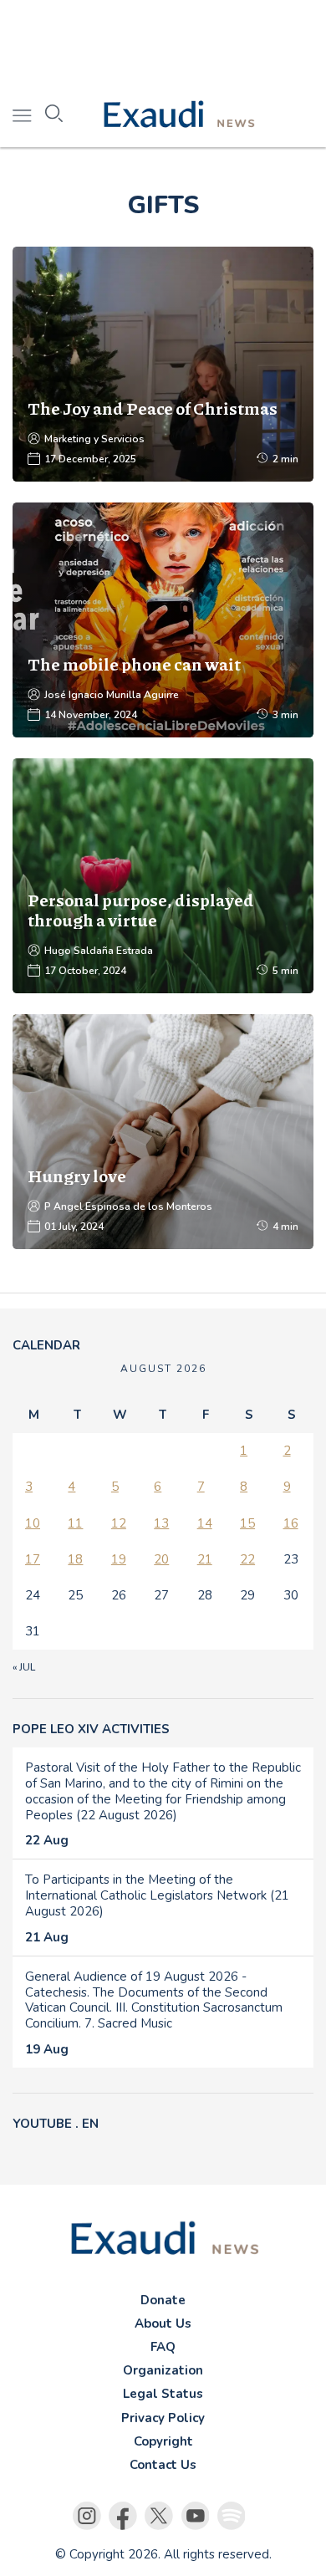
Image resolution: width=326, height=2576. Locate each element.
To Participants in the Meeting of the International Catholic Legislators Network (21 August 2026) (157, 1895)
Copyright (163, 2441)
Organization (163, 2370)
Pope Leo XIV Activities (91, 1729)
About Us (163, 2324)
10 (33, 1523)
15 (247, 1523)
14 (205, 1523)
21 (205, 1559)
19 (119, 1559)
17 (33, 1559)
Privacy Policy (163, 2418)
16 (291, 1523)
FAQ (163, 2347)
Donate (163, 2300)
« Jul (24, 1667)
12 (119, 1523)
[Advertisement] (163, 42)
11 (75, 1523)
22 (247, 1559)
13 (161, 1523)
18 (75, 1559)
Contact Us (163, 2465)
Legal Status (163, 2394)
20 (161, 1559)
